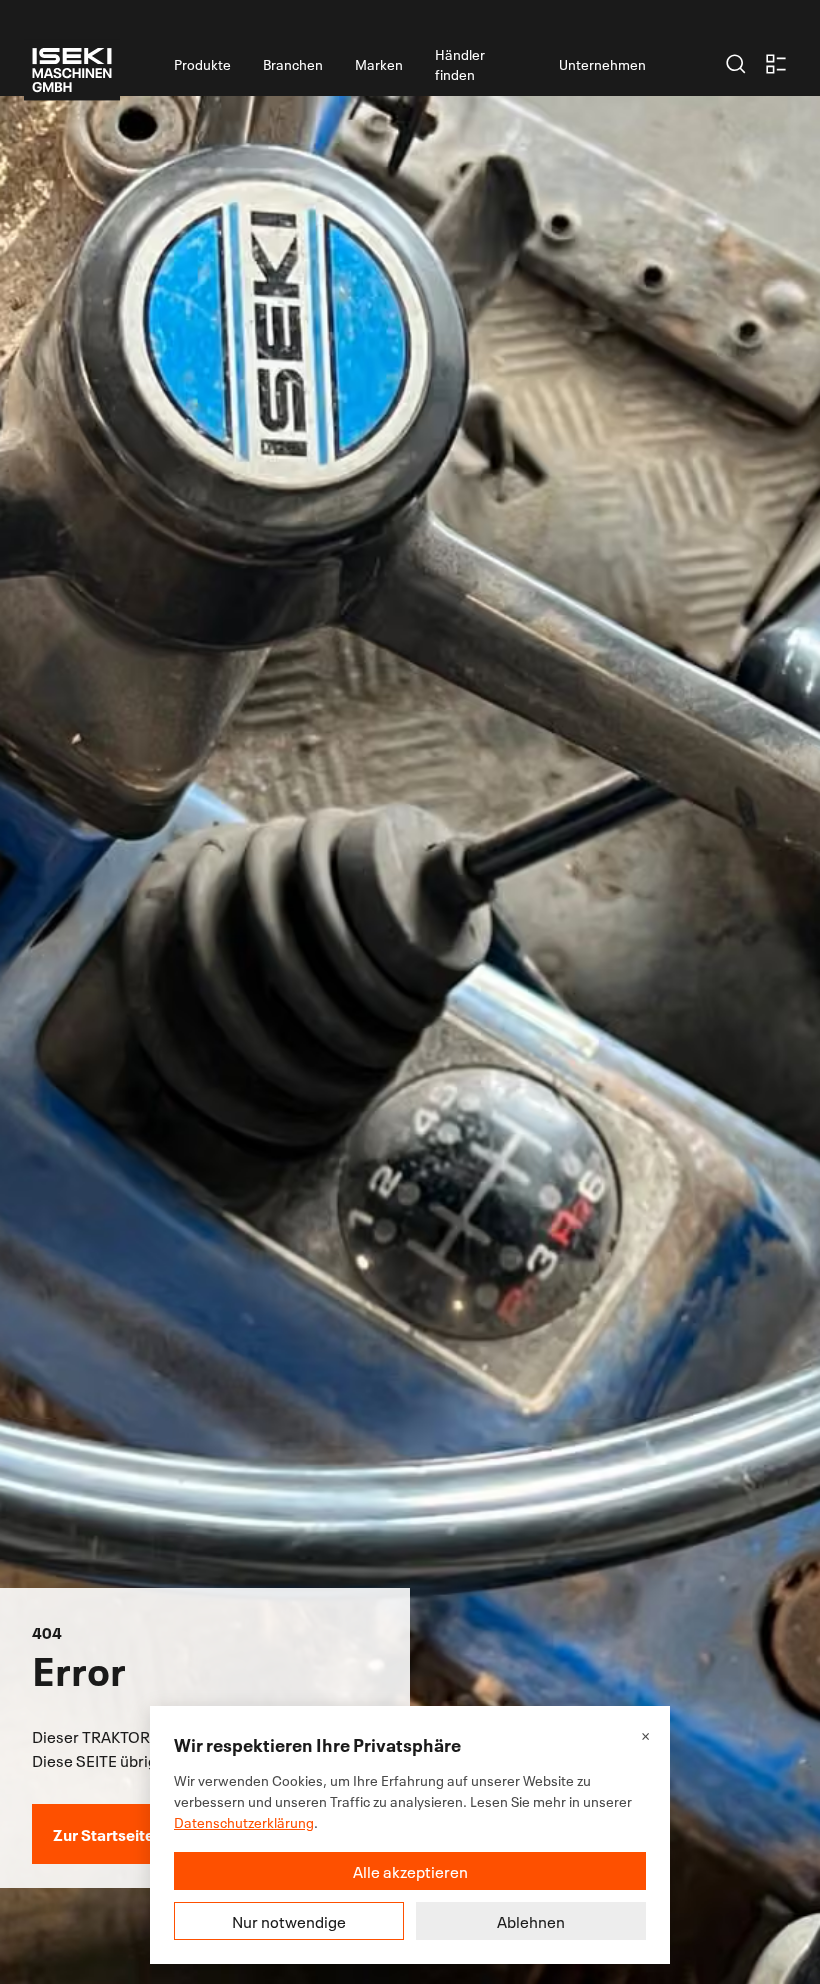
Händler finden (460, 63)
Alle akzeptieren (410, 1871)
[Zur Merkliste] (776, 64)
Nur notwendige (289, 1921)
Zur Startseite (103, 1833)
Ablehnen (531, 1921)
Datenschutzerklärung (244, 1821)
